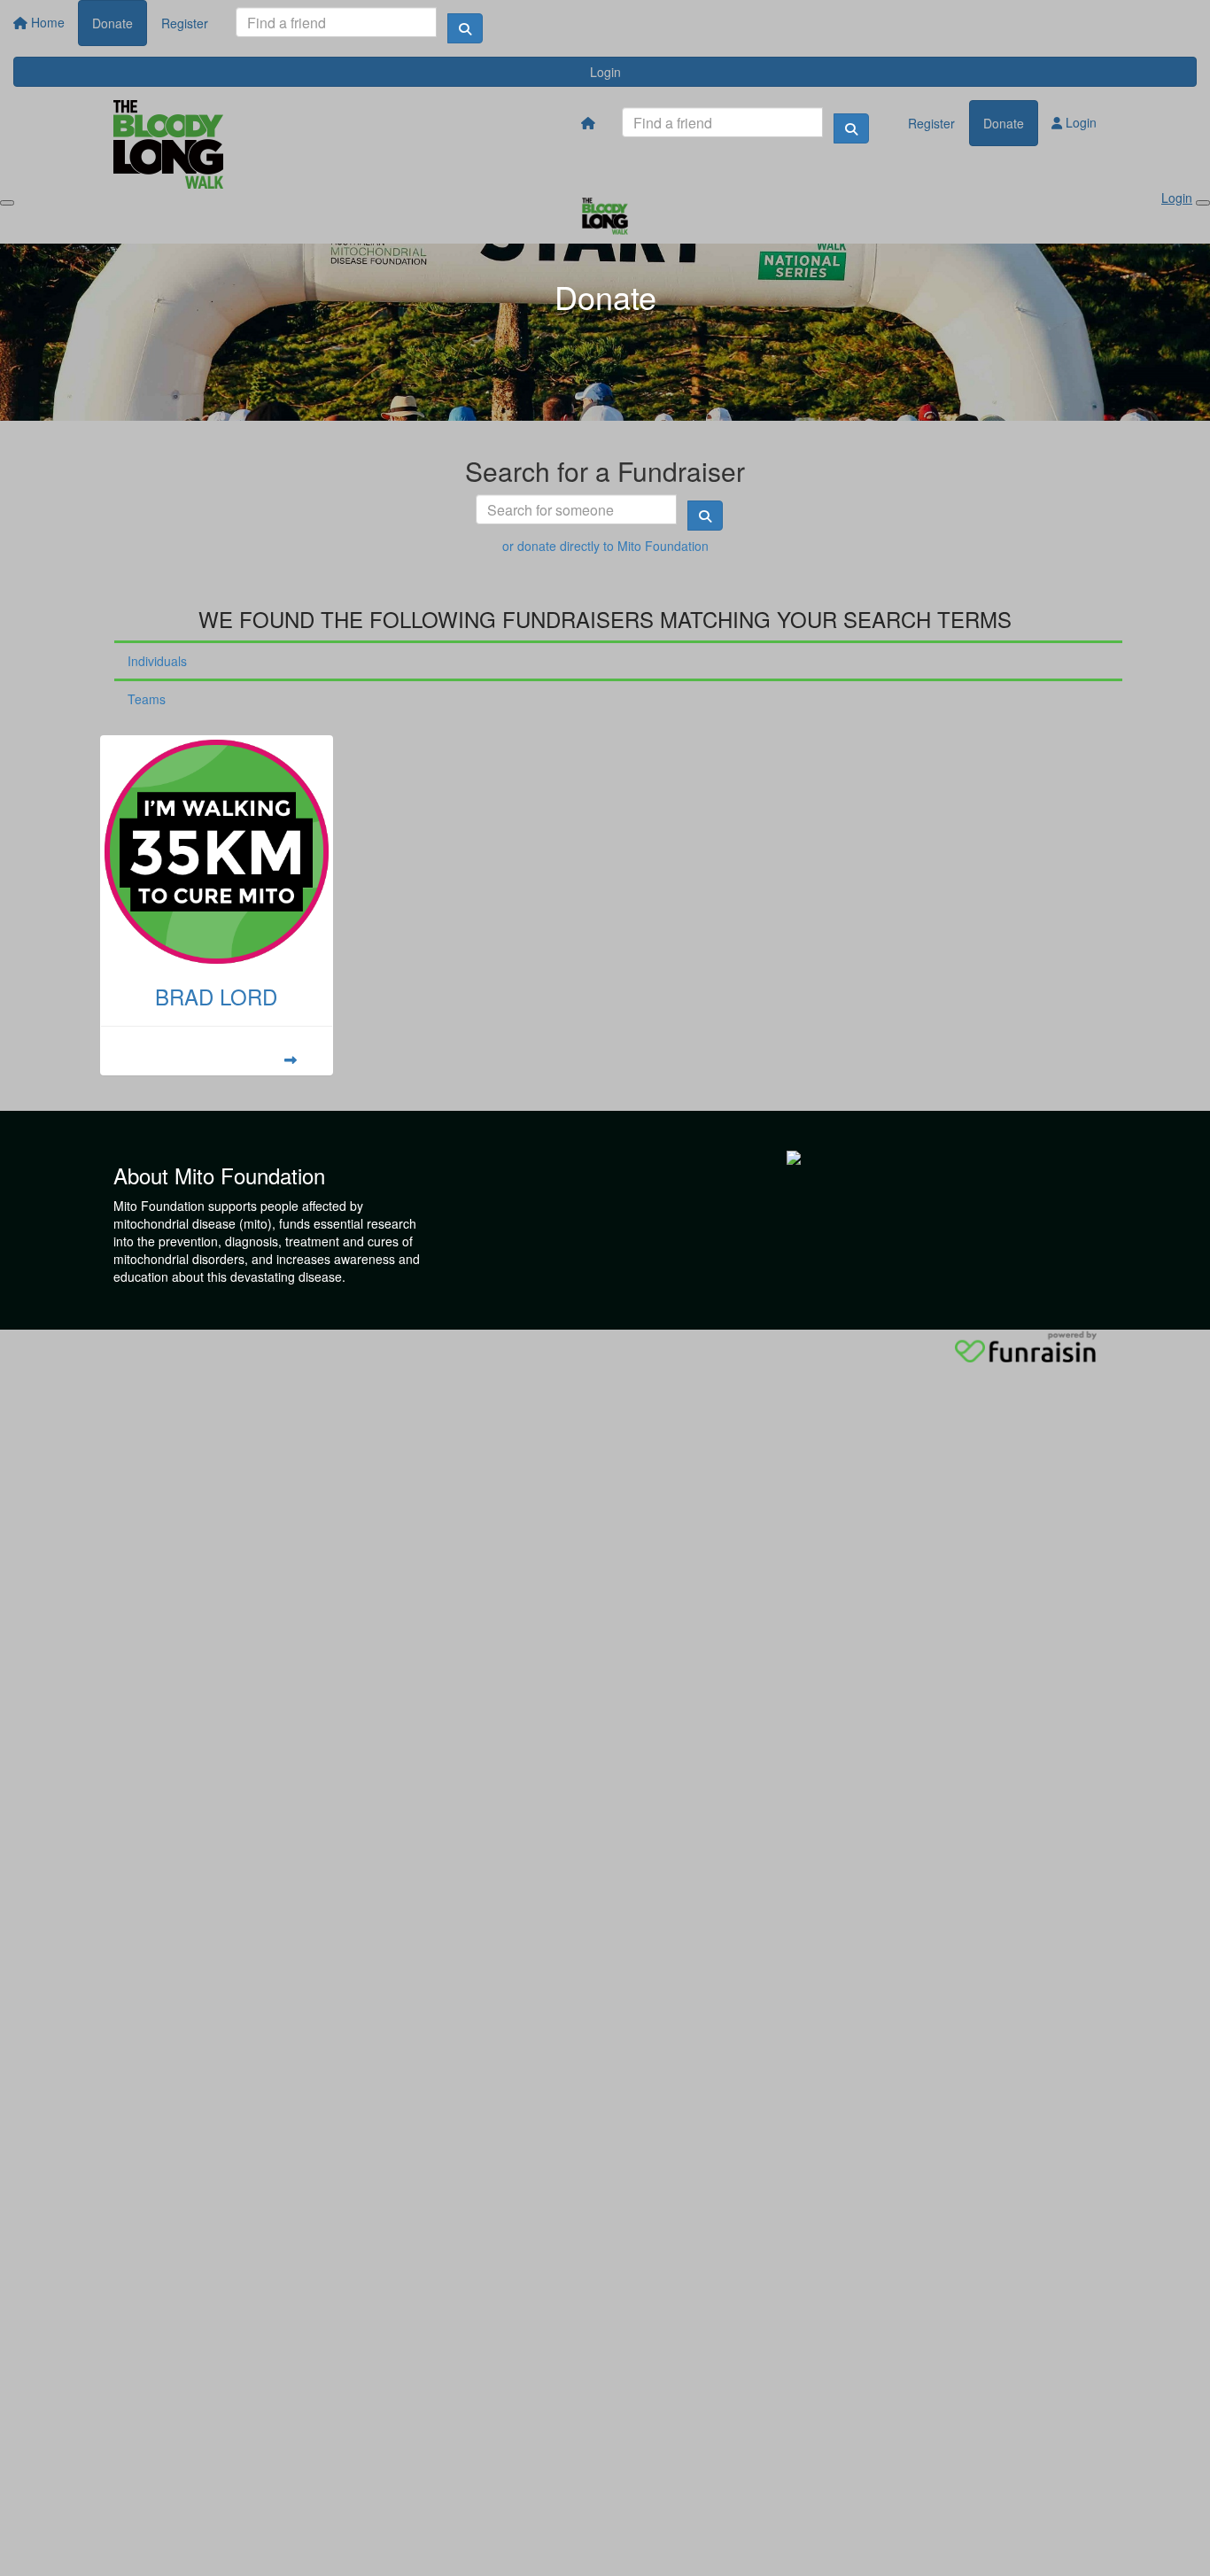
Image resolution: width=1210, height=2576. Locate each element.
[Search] (465, 28)
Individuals (157, 661)
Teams (147, 699)
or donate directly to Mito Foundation (605, 546)
